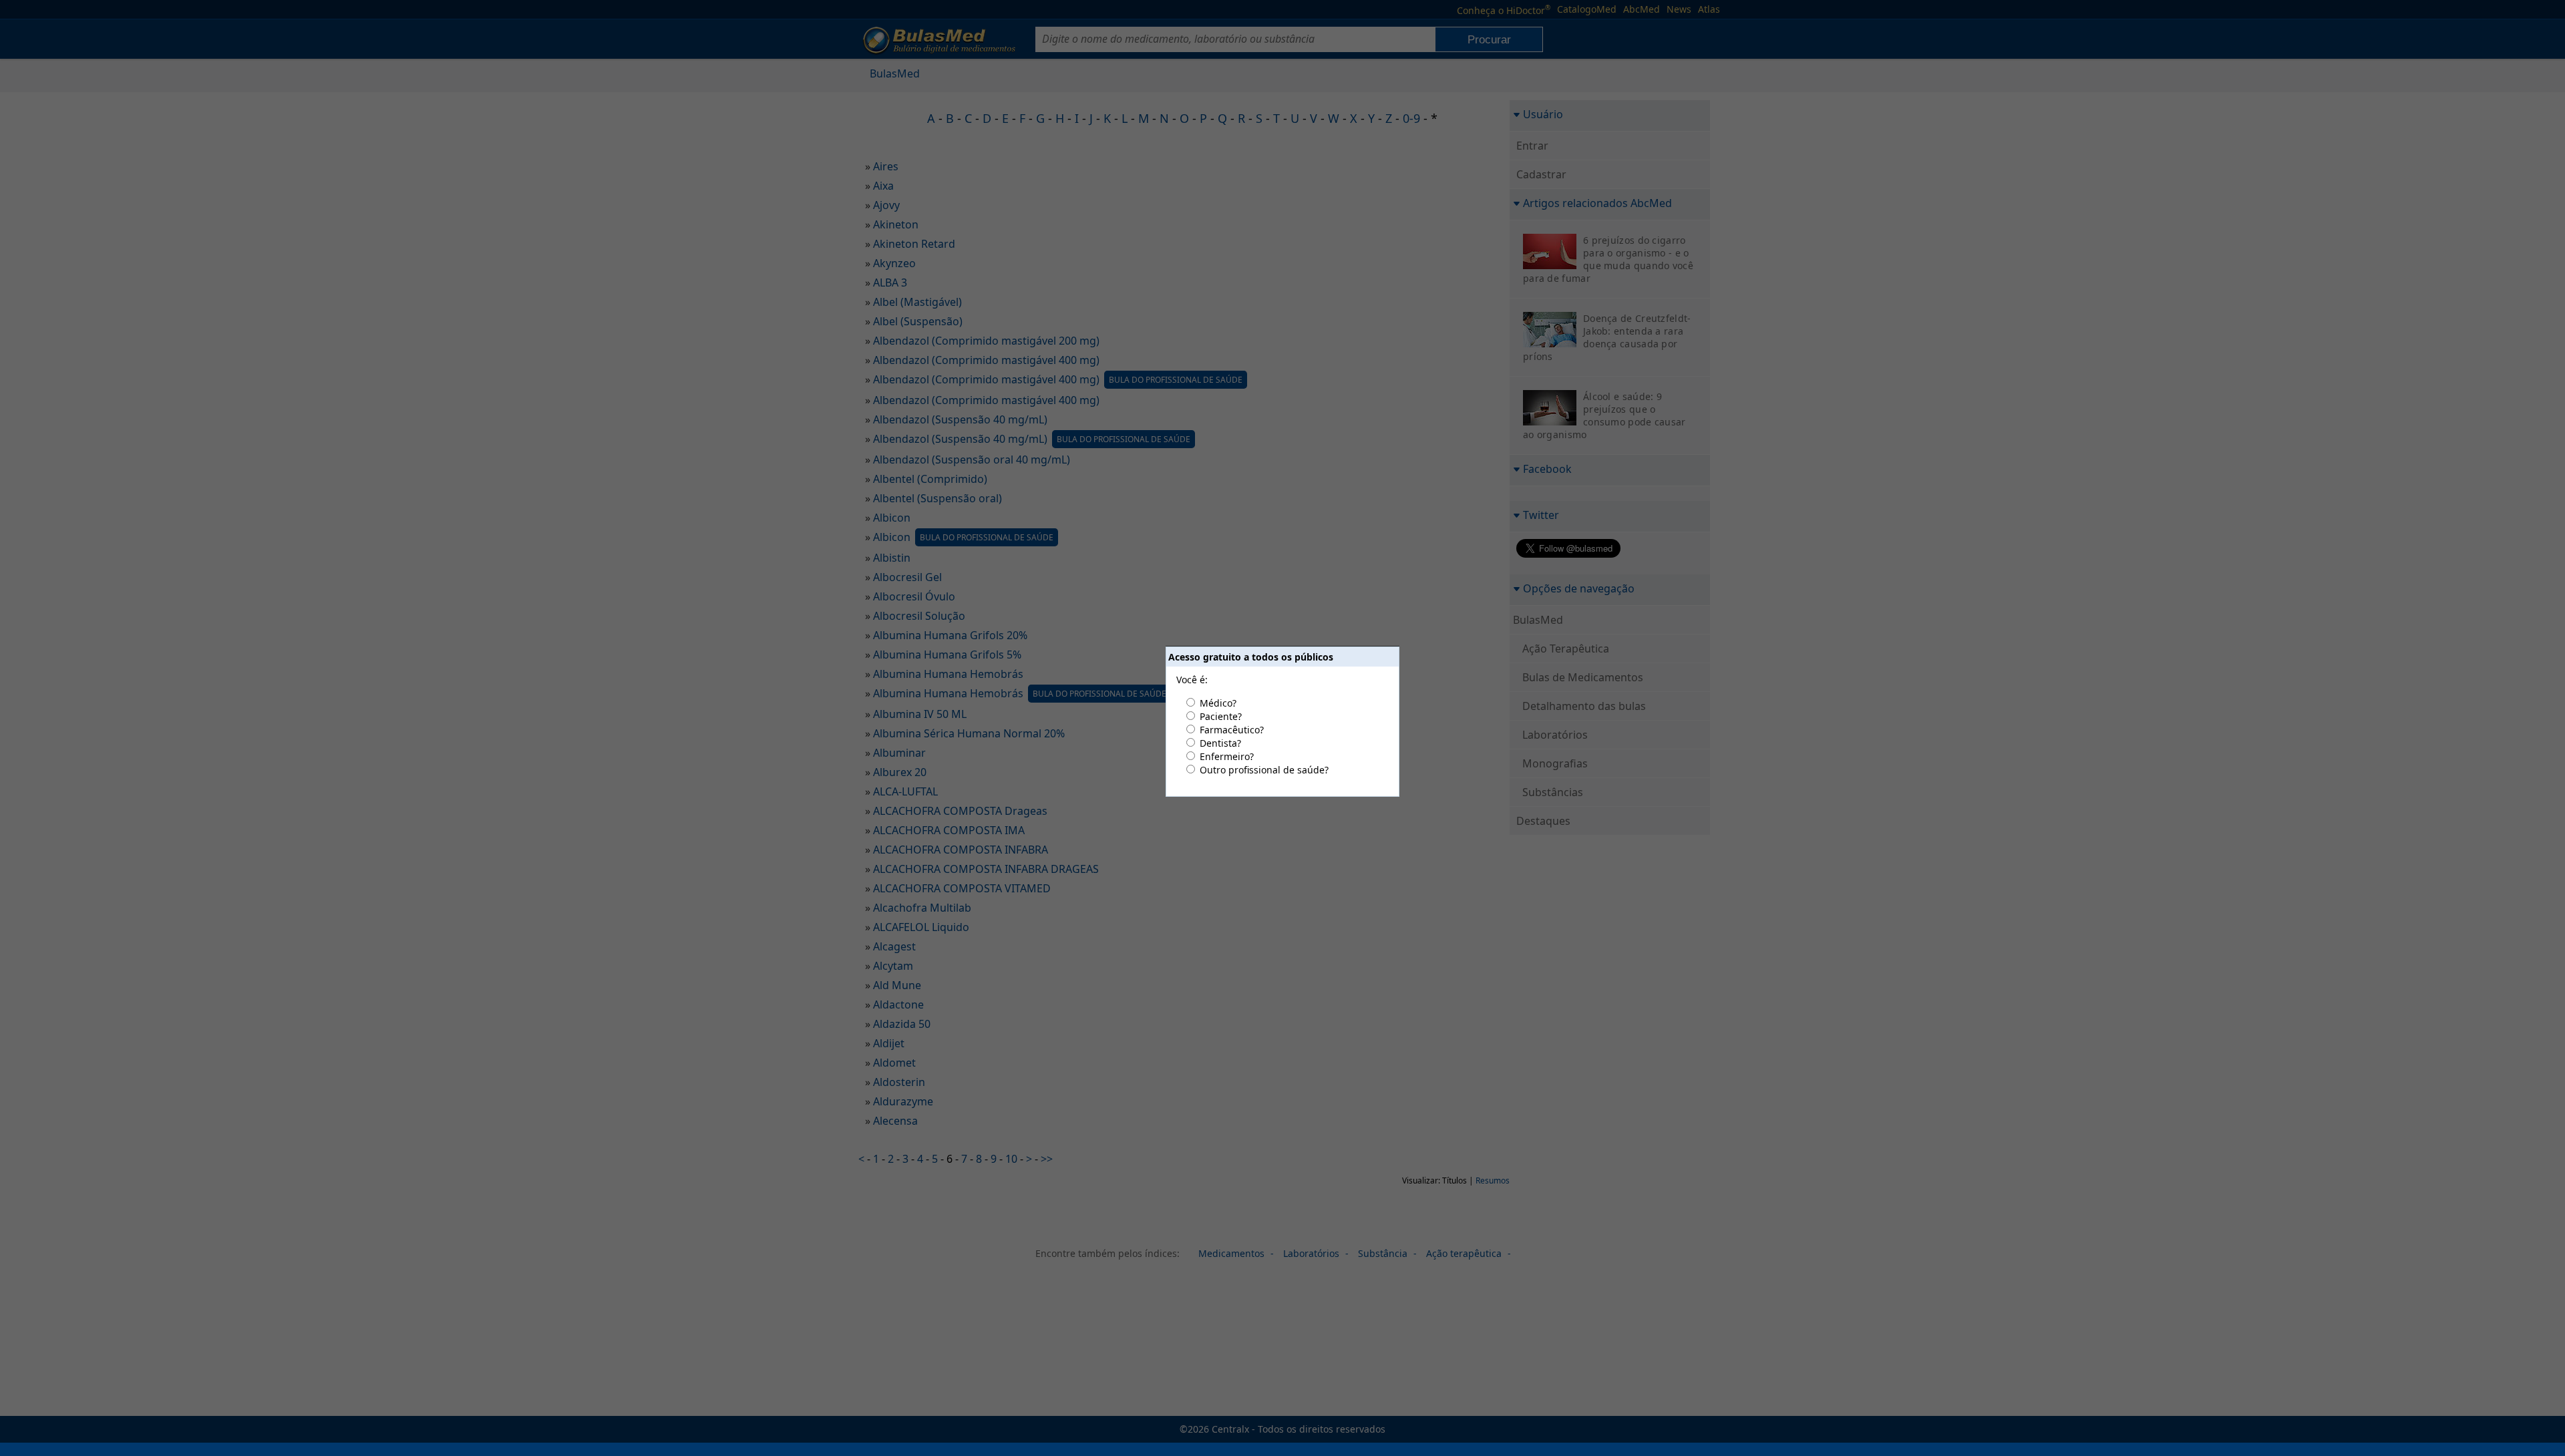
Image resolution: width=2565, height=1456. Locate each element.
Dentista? (1220, 743)
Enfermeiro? (1227, 756)
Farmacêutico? (1232, 730)
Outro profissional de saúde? (1264, 770)
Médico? (1218, 703)
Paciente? (1221, 716)
